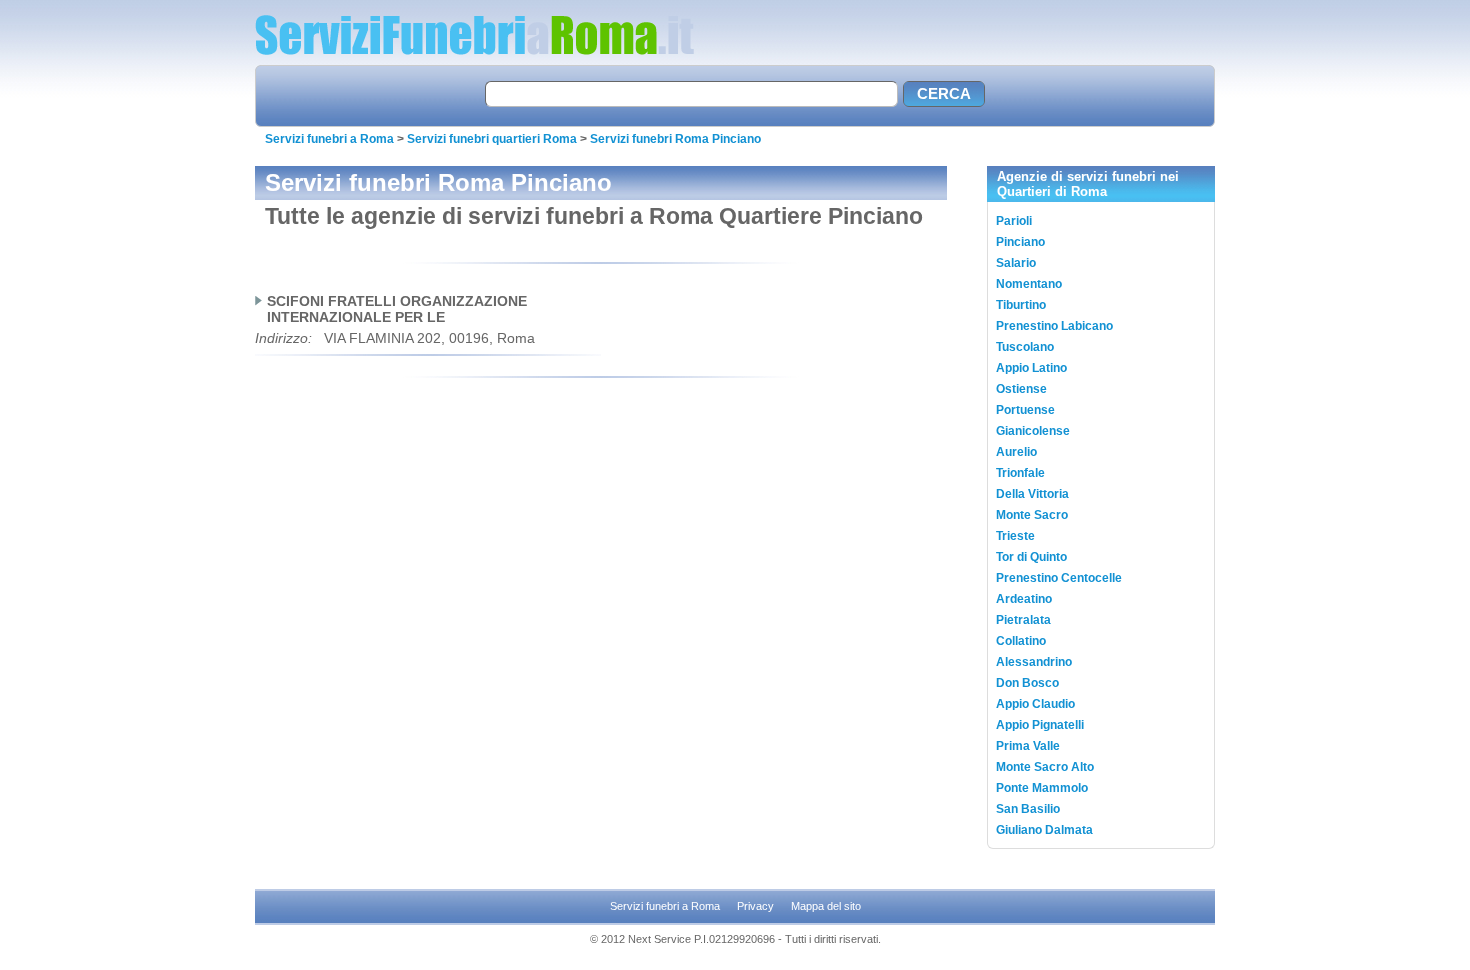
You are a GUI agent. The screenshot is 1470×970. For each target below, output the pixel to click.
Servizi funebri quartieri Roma (492, 139)
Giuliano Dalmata (1044, 830)
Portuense (1025, 410)
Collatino (1021, 641)
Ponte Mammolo (1042, 788)
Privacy (755, 906)
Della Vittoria (1032, 494)
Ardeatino (1024, 599)
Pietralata (1023, 620)
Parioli (1014, 221)
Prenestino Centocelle (1059, 578)
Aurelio (1016, 452)
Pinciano (1020, 242)
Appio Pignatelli (1040, 725)
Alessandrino (1034, 662)
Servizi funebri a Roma (329, 139)
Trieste (1015, 536)
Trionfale (1020, 473)
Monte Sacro (1032, 515)
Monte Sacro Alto (1045, 767)
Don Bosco (1027, 683)
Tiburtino (1021, 305)
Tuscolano (1025, 347)
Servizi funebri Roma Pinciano (675, 139)
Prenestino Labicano (1054, 326)
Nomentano (1029, 284)
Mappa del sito (826, 906)
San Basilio (1028, 809)
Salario (1016, 263)
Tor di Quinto (1031, 557)
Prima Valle (1028, 746)
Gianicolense (1033, 431)
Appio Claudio (1035, 704)
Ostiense (1021, 389)
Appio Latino (1031, 368)
